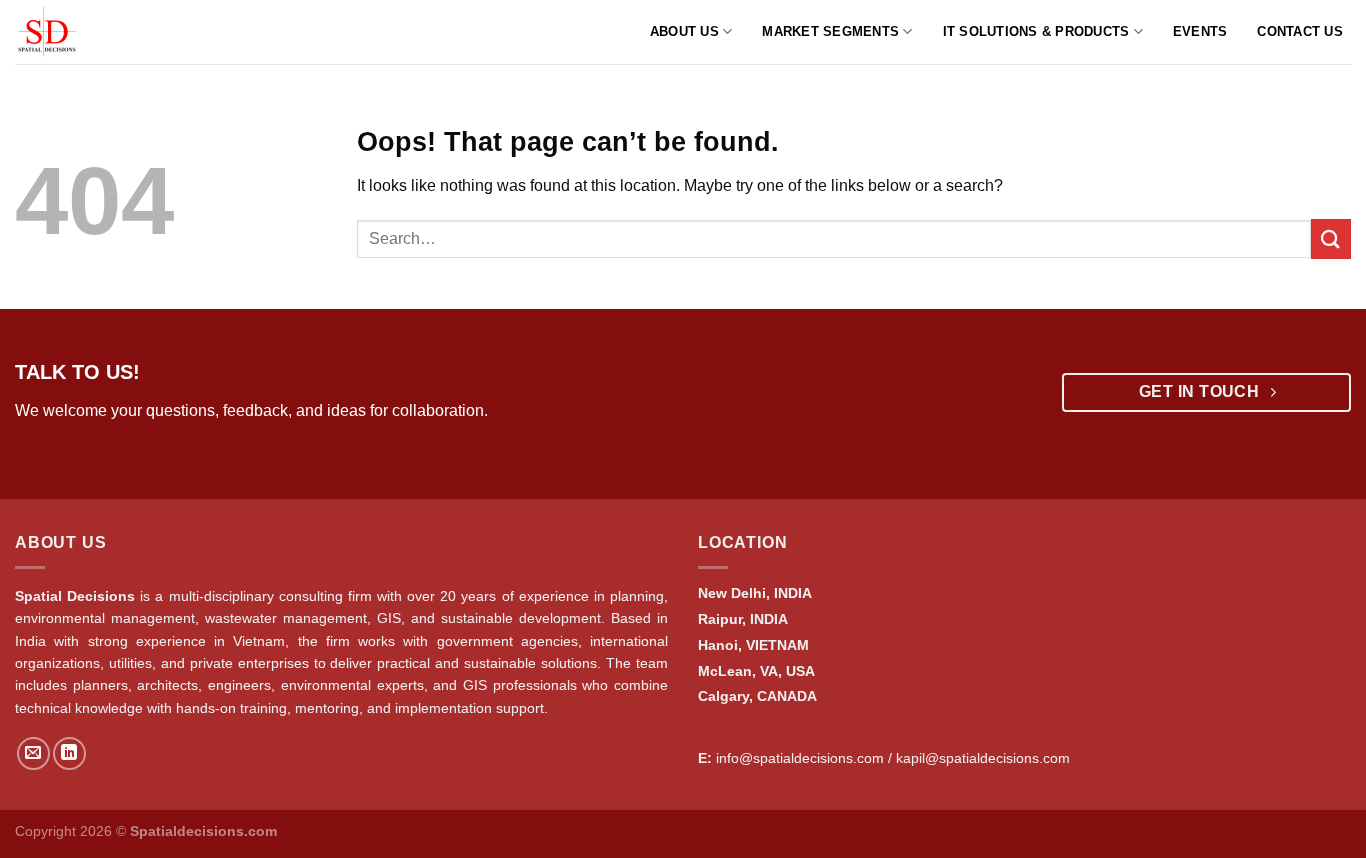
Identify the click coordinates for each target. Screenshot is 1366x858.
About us (684, 31)
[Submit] (1331, 238)
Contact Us (1300, 31)
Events (1200, 31)
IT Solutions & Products (1036, 31)
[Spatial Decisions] (73, 32)
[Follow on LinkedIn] (69, 753)
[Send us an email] (33, 753)
